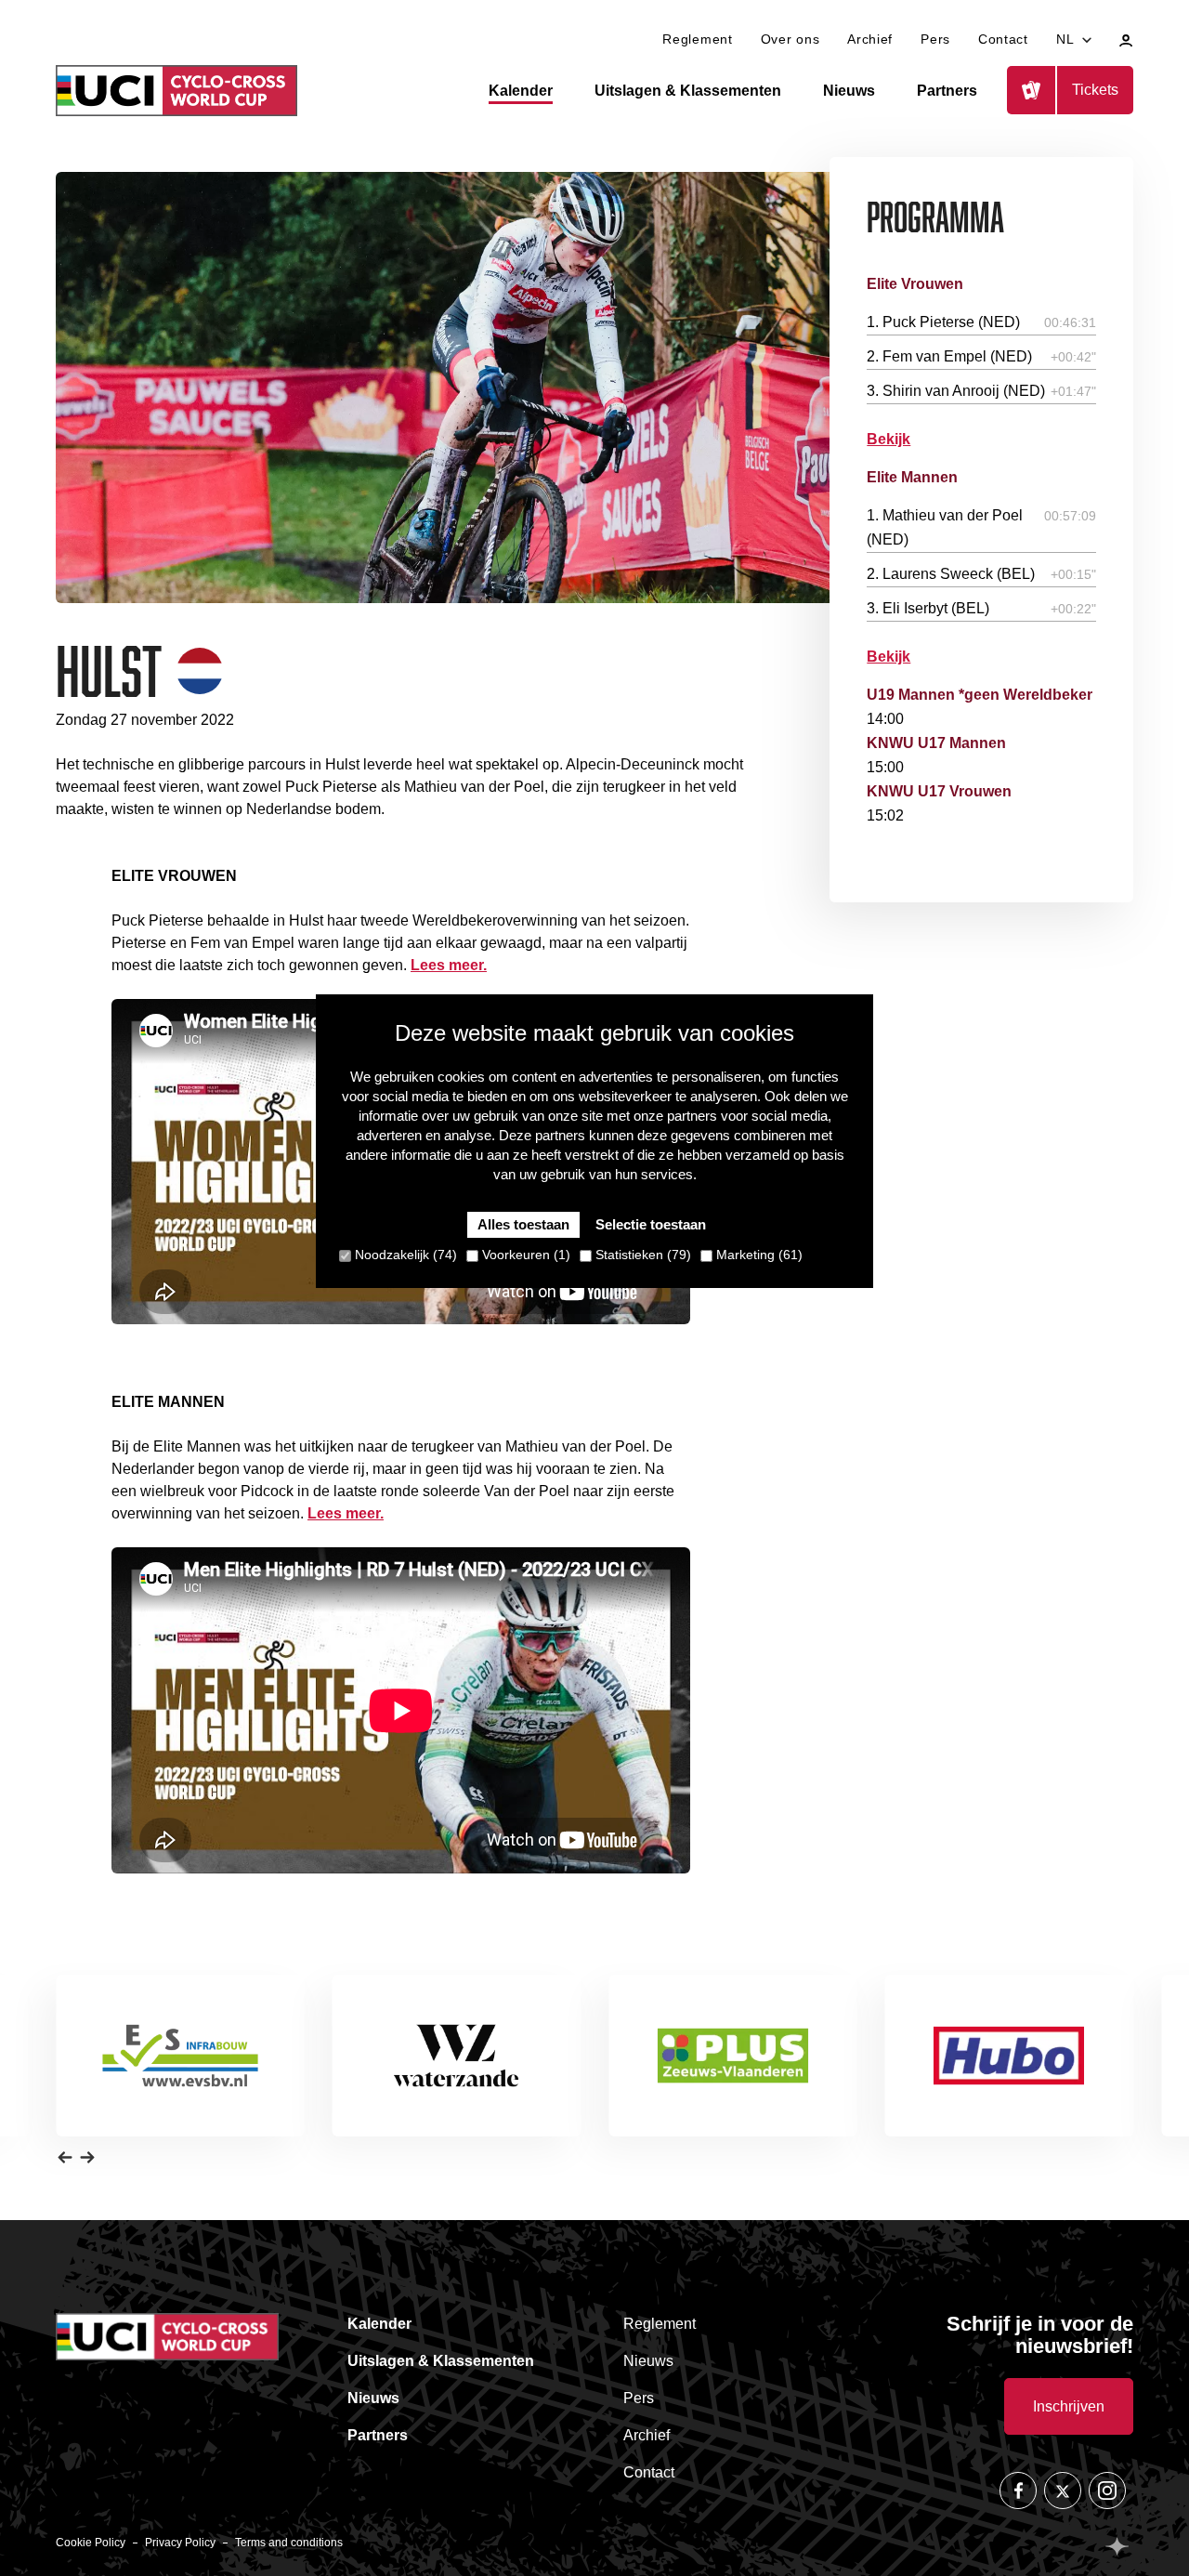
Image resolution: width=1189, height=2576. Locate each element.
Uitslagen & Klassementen (688, 91)
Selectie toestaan (651, 1224)
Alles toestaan (523, 1224)
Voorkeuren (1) (524, 1255)
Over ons (790, 39)
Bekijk (888, 439)
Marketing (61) (758, 1255)
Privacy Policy (180, 2543)
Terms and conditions (289, 2543)
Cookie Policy (91, 2543)
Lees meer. (449, 965)
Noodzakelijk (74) (404, 1255)
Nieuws (849, 91)
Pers (935, 39)
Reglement (697, 39)
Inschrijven (1069, 2406)
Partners (947, 91)
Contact (1003, 39)
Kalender (521, 91)
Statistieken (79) (641, 1255)
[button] (65, 2157)
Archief (870, 39)
